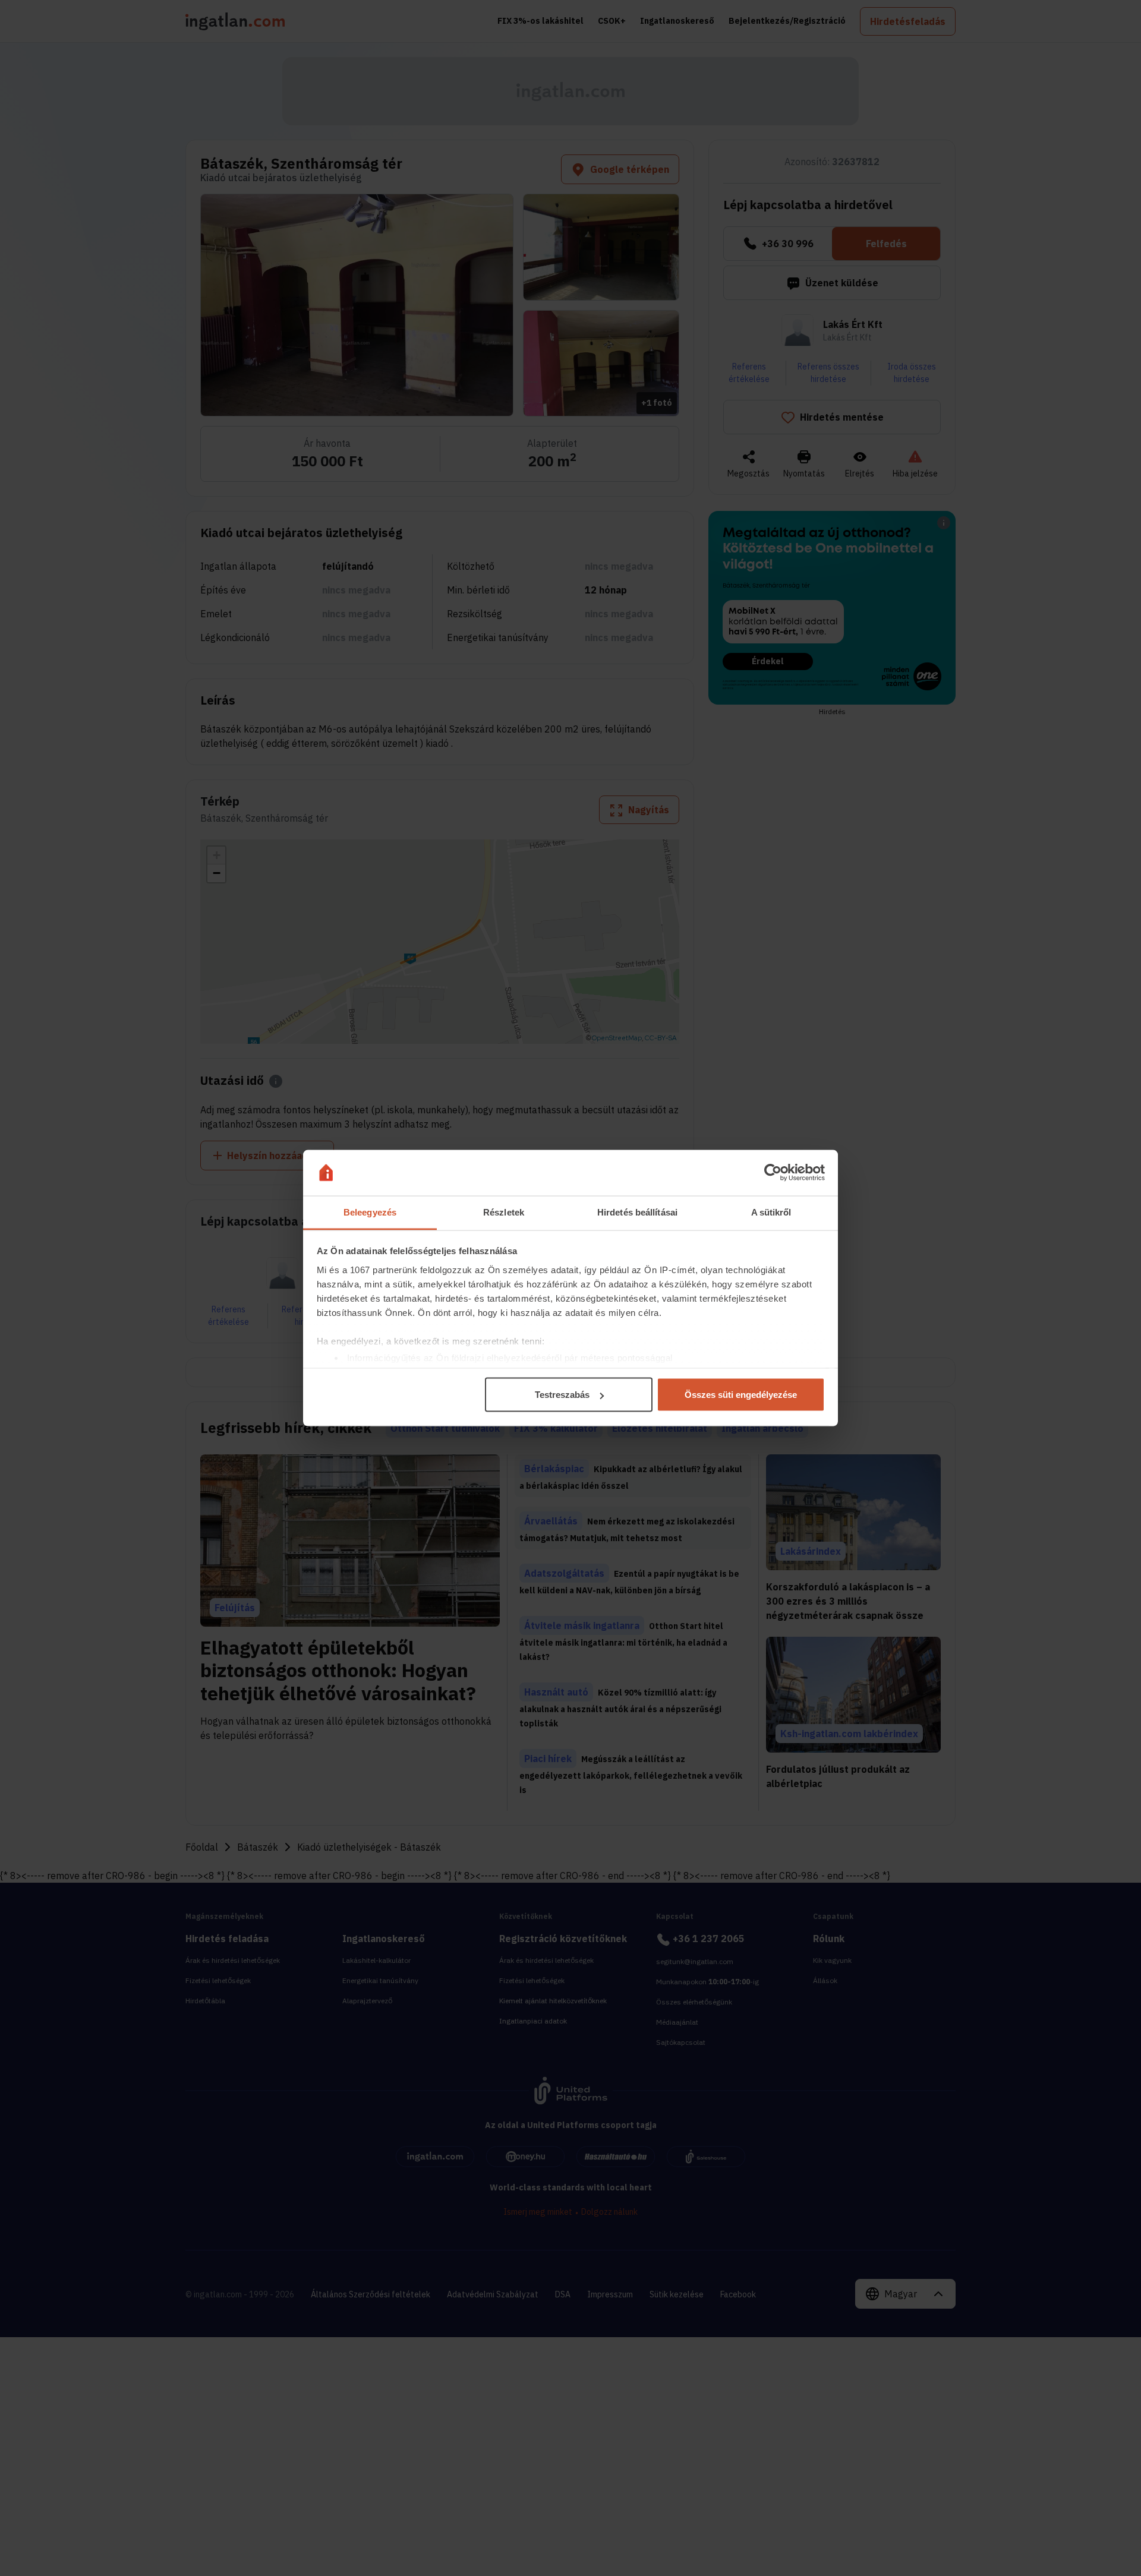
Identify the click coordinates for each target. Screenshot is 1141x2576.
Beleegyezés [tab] (370, 1212)
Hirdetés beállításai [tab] (637, 1212)
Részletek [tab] (504, 1212)
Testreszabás (562, 1395)
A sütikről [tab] (771, 1212)
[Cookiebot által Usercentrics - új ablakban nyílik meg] (773, 1173)
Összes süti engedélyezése (741, 1395)
